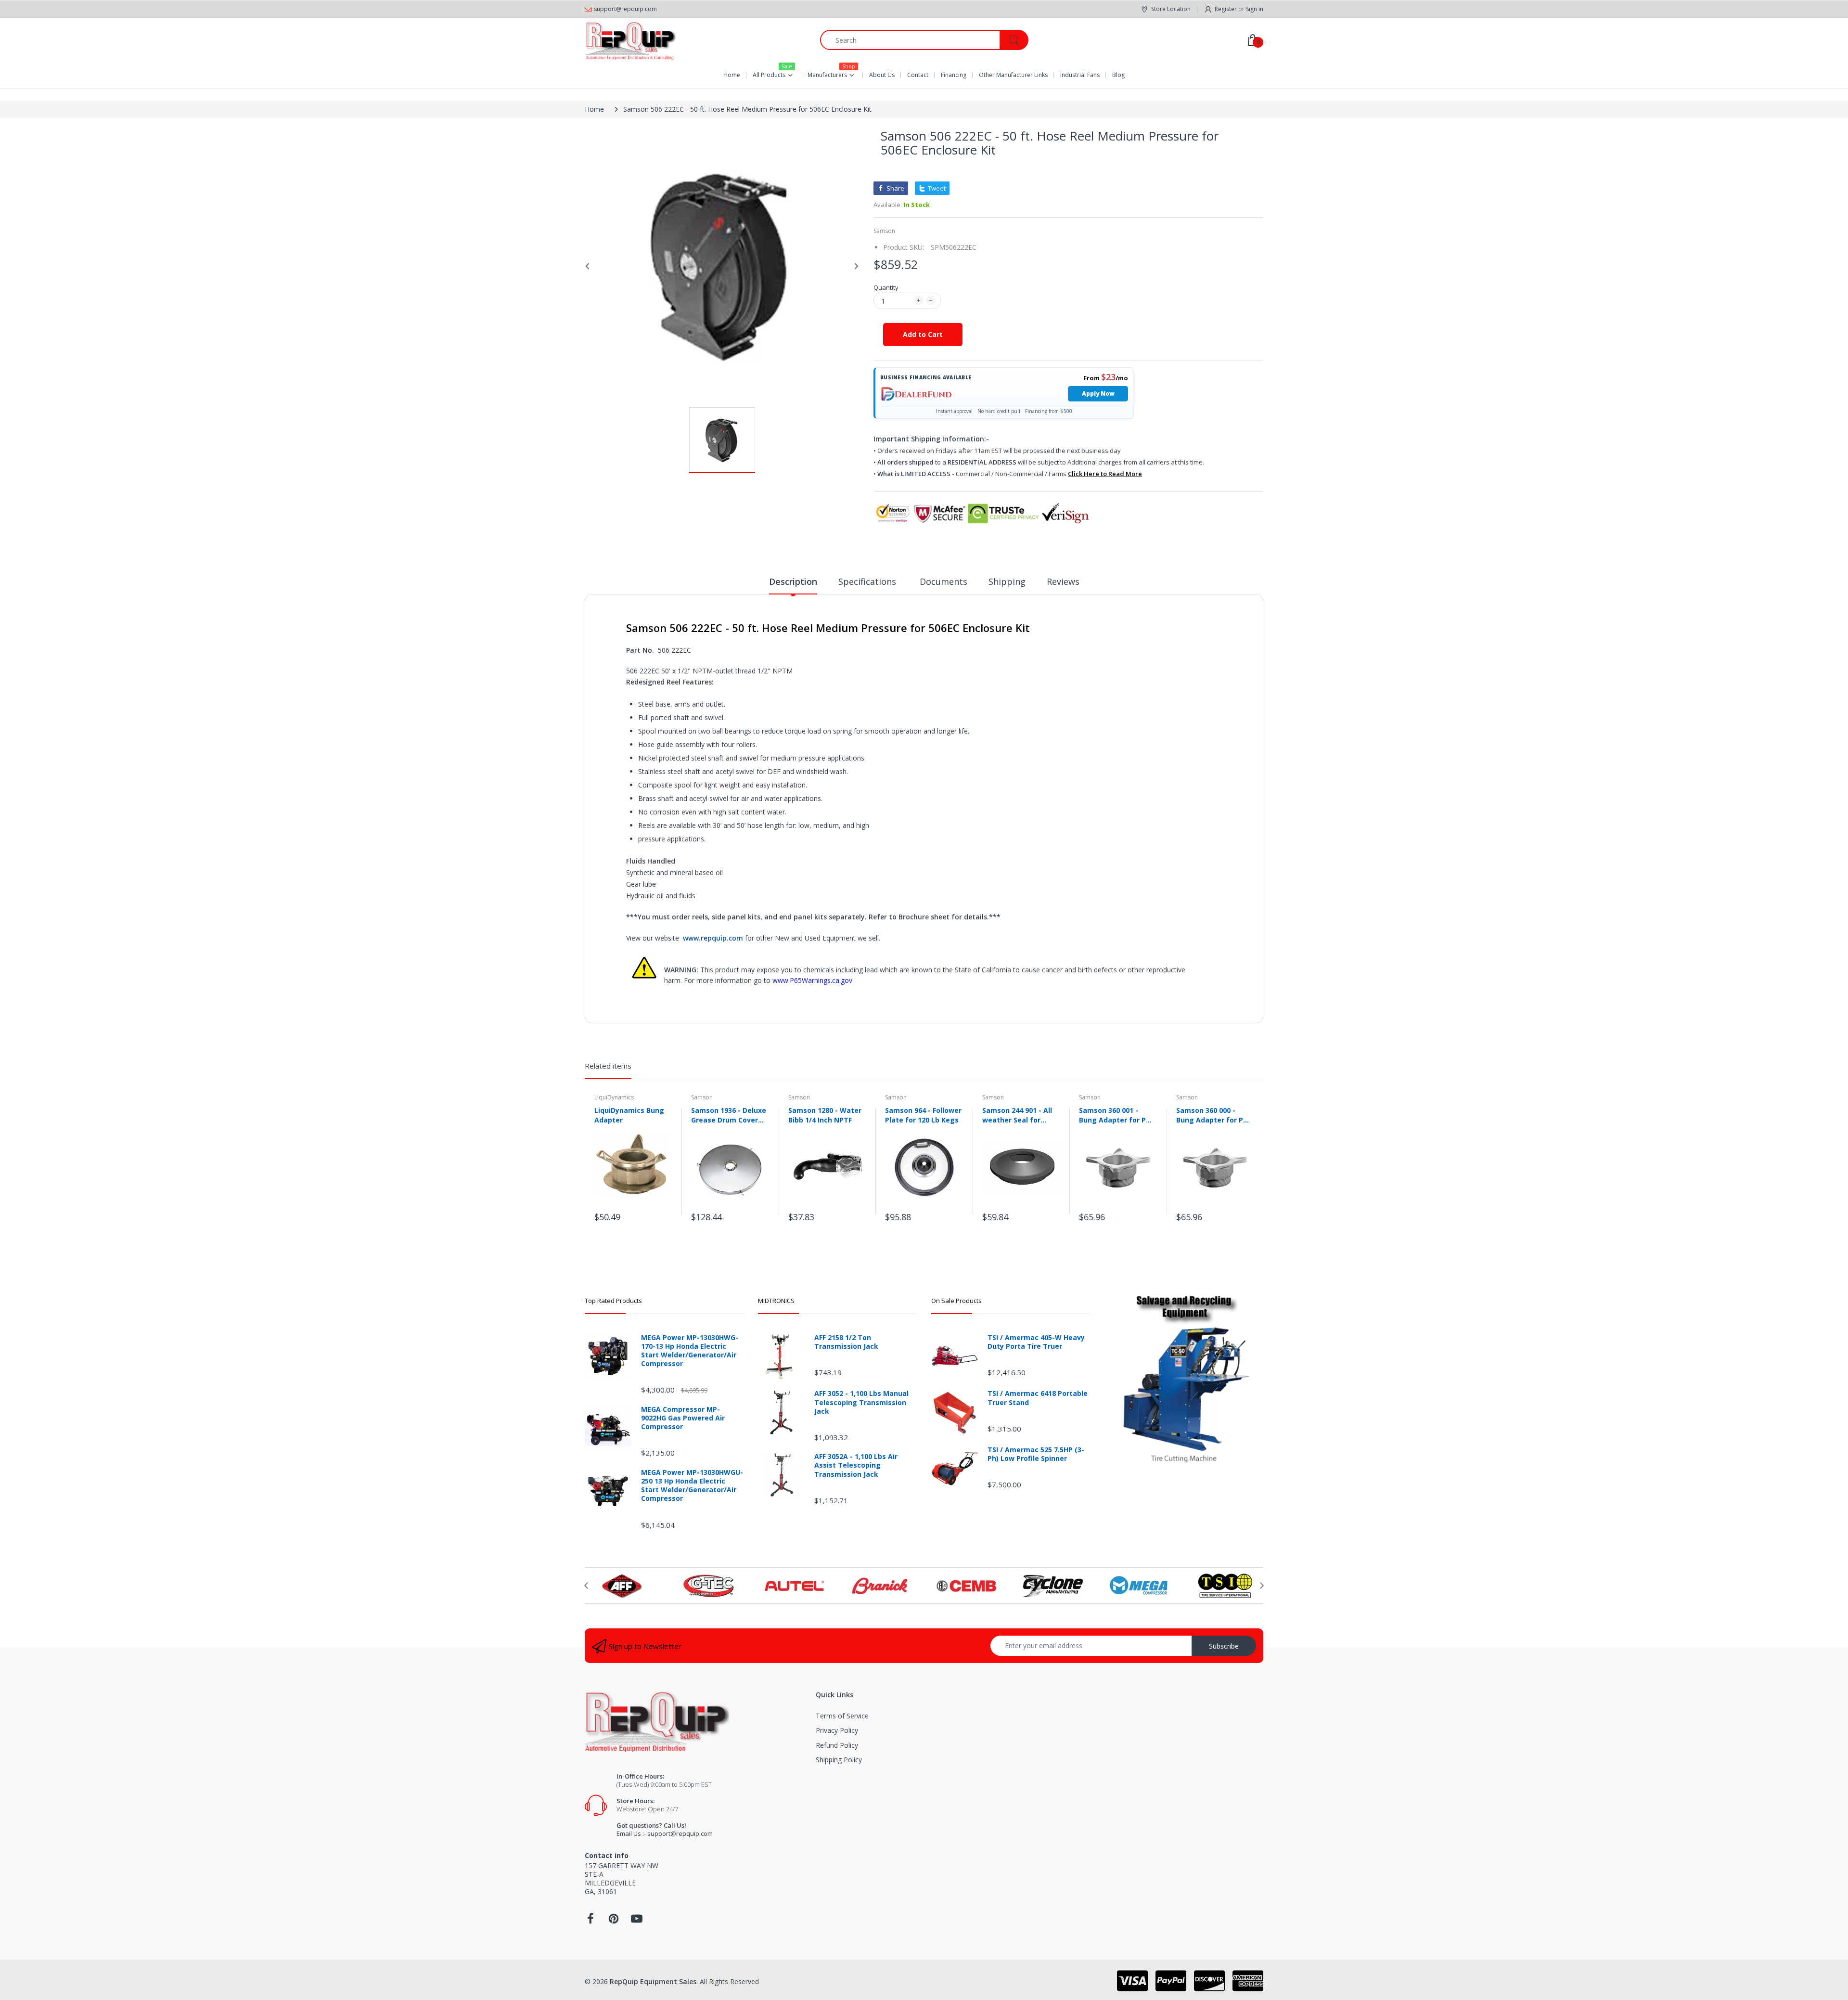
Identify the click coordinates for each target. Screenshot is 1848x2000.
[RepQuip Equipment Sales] (630, 40)
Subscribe (1224, 1646)
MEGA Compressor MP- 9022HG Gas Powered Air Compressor (683, 1418)
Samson (884, 231)
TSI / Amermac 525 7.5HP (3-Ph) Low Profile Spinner (1036, 1454)
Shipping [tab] (1007, 581)
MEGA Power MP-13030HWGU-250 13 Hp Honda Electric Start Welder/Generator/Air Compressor (692, 1486)
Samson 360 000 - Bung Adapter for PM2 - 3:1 (1215, 1115)
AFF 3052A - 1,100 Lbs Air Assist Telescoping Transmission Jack (856, 1465)
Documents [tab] (943, 581)
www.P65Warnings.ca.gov (812, 980)
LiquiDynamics (614, 1097)
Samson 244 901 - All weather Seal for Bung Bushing (1017, 1115)
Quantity (886, 287)
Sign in (1255, 9)
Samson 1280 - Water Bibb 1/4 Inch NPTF (825, 1115)
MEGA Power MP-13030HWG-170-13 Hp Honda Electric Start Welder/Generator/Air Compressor (690, 1351)
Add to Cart (923, 334)
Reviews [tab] (1063, 581)
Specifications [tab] (868, 581)
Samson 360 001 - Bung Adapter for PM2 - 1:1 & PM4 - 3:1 (1117, 1115)
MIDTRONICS (776, 1301)
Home (594, 109)
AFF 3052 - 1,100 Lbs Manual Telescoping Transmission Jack (861, 1402)
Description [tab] (793, 581)
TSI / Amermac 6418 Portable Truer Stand (1038, 1398)
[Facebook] (590, 1921)
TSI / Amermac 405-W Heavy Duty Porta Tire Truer (1036, 1342)
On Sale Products (956, 1301)
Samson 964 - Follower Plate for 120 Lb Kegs (923, 1115)
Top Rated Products (613, 1301)
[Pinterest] (614, 1921)
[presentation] (586, 1586)
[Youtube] (637, 1921)
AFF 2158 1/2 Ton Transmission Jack (846, 1342)
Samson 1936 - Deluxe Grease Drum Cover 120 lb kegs (729, 1115)
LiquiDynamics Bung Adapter (629, 1115)
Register (1226, 9)
